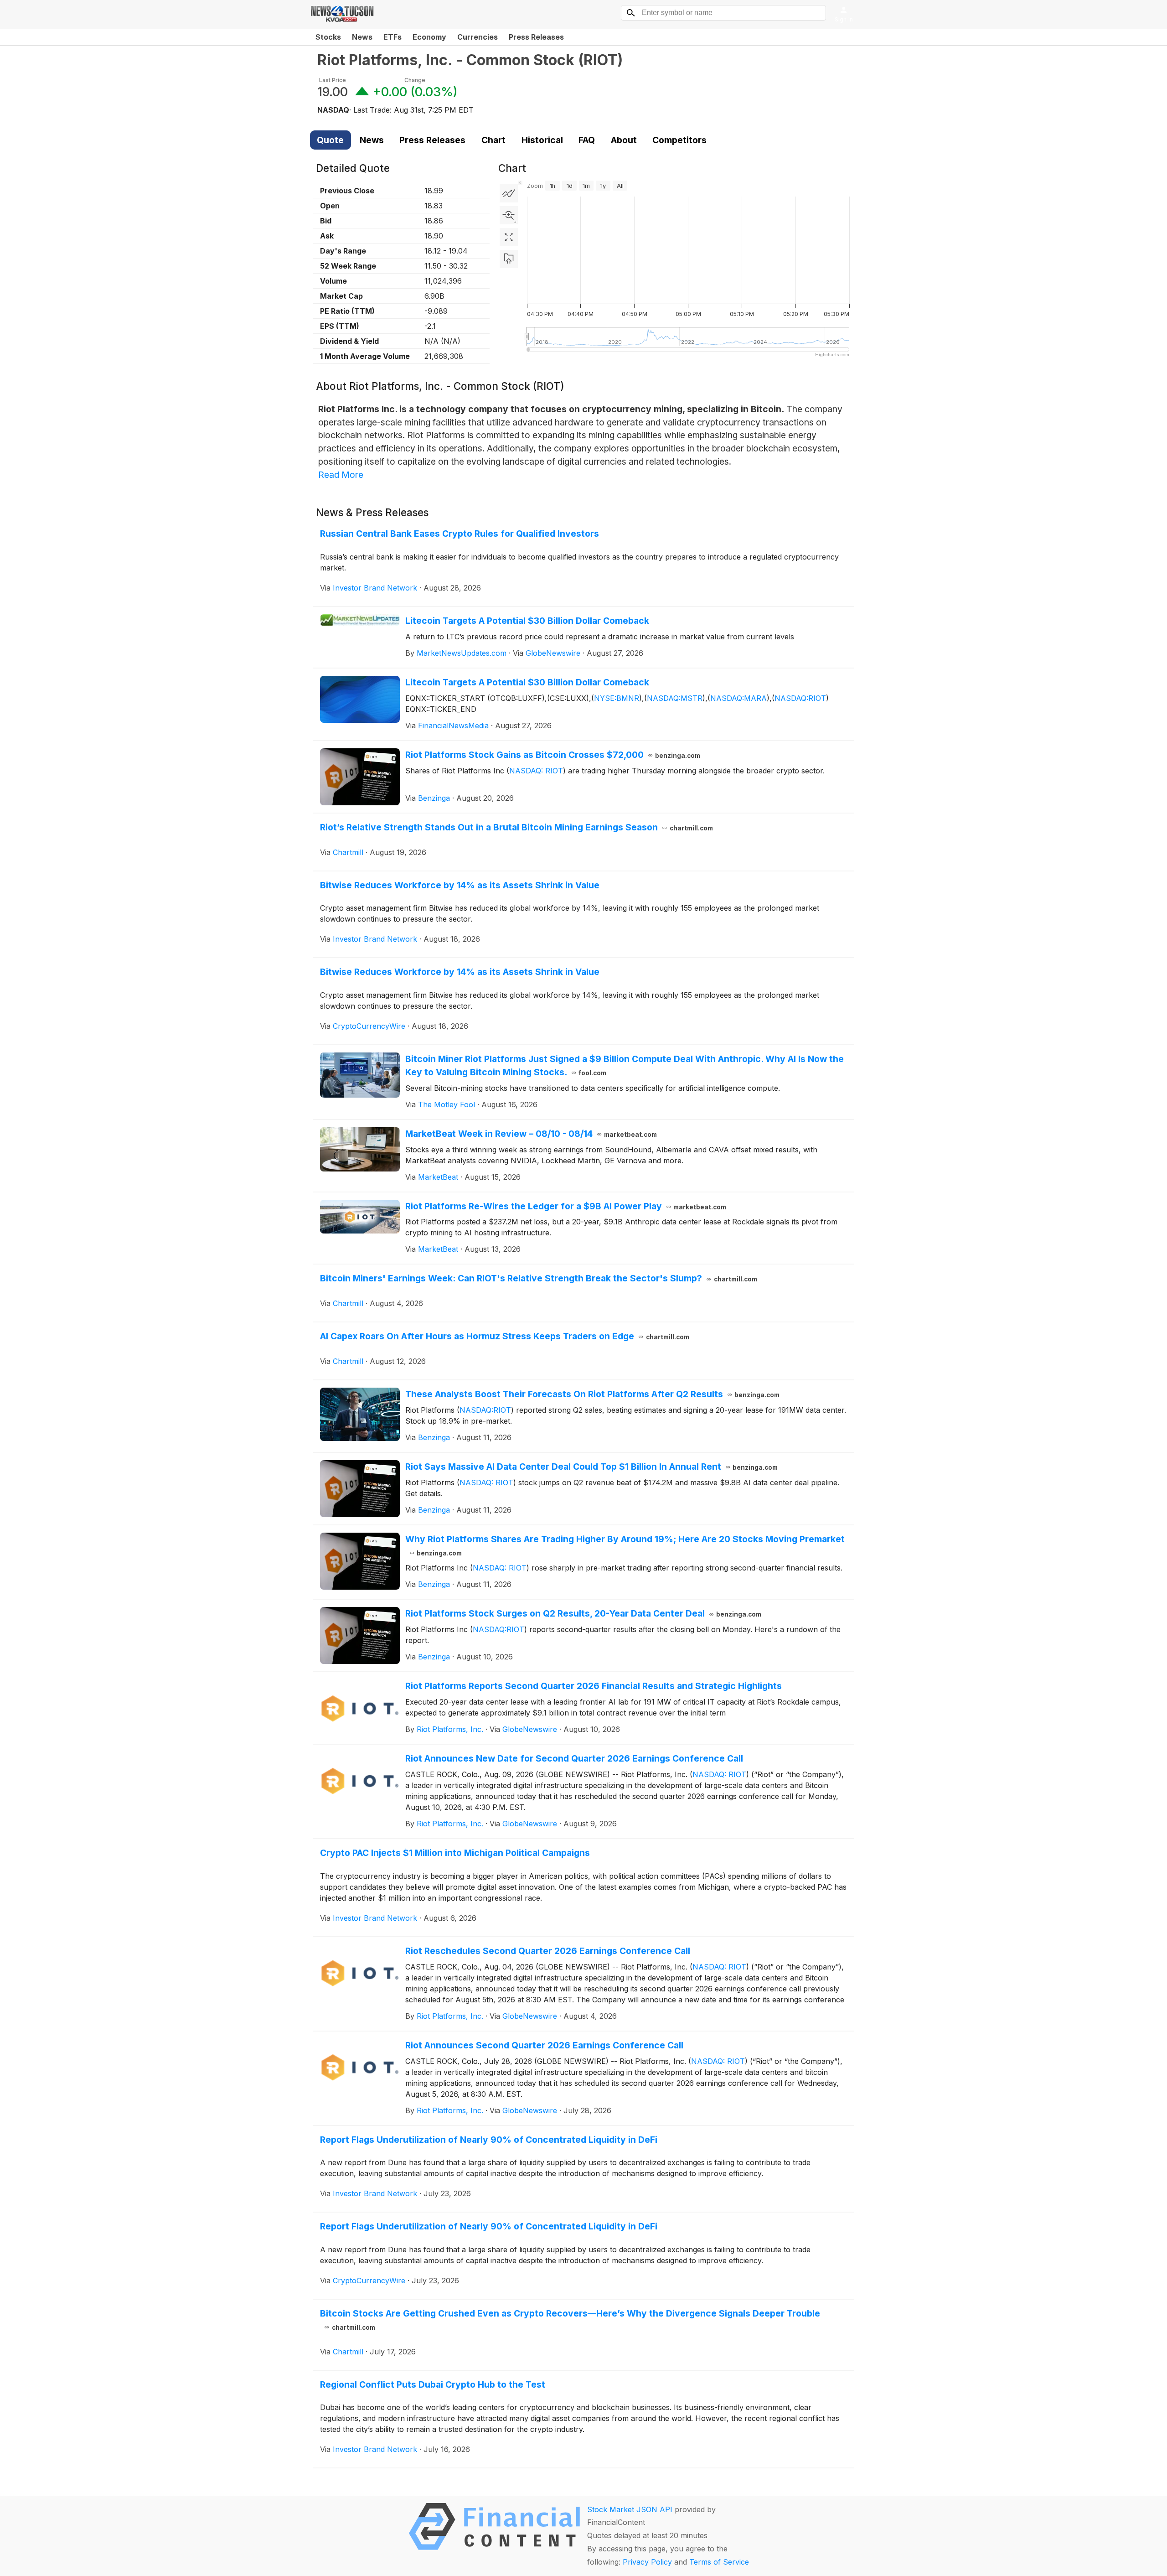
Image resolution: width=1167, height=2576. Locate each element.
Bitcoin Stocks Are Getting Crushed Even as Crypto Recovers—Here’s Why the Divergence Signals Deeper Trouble (570, 2319)
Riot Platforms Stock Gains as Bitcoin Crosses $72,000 (553, 755)
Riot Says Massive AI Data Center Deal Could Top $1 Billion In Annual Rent (592, 1467)
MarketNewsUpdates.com (462, 653)
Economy (429, 37)
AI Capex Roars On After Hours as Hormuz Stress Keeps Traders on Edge (505, 1336)
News (362, 37)
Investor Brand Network (375, 588)
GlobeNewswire (553, 653)
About (624, 140)
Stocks (328, 37)
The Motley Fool (447, 1104)
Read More (341, 475)
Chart (493, 140)
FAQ (587, 140)
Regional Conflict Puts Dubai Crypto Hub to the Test (433, 2384)
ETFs (392, 37)
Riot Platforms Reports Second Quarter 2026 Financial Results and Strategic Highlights (594, 1686)
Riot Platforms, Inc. (450, 1729)
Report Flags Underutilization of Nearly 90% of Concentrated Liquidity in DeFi (489, 2140)
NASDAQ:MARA (738, 698)
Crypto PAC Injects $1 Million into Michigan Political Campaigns (455, 1853)
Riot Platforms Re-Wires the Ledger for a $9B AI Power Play (566, 1206)
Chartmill (348, 852)
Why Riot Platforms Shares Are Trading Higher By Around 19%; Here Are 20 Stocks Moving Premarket (625, 1545)
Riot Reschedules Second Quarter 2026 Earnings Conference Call (548, 1951)
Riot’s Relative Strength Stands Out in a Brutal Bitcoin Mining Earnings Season (516, 827)
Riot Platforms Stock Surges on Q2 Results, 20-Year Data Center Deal (583, 1613)
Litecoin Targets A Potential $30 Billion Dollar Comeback (527, 621)
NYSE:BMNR (617, 698)
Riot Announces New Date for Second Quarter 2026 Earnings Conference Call (574, 1758)
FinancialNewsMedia (453, 726)
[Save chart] (509, 259)
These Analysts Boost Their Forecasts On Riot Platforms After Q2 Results (593, 1394)
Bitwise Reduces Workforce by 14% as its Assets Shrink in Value (460, 885)
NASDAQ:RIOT (800, 698)
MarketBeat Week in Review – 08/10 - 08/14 (531, 1134)
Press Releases (536, 37)
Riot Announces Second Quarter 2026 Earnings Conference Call (544, 2045)
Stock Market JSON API (630, 2509)
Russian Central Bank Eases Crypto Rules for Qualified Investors (460, 534)
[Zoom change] (509, 215)
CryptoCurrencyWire (369, 1026)
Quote (330, 140)
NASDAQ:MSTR (675, 698)
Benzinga (434, 798)
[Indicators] (509, 193)
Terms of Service (719, 2562)
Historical (542, 140)
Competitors (679, 140)
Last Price (333, 80)
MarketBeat (438, 1177)
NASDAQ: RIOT (536, 771)
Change (415, 80)
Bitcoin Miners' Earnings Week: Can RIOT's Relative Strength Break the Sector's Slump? (539, 1278)
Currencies (478, 37)
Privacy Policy (647, 2562)
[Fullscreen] (509, 237)
